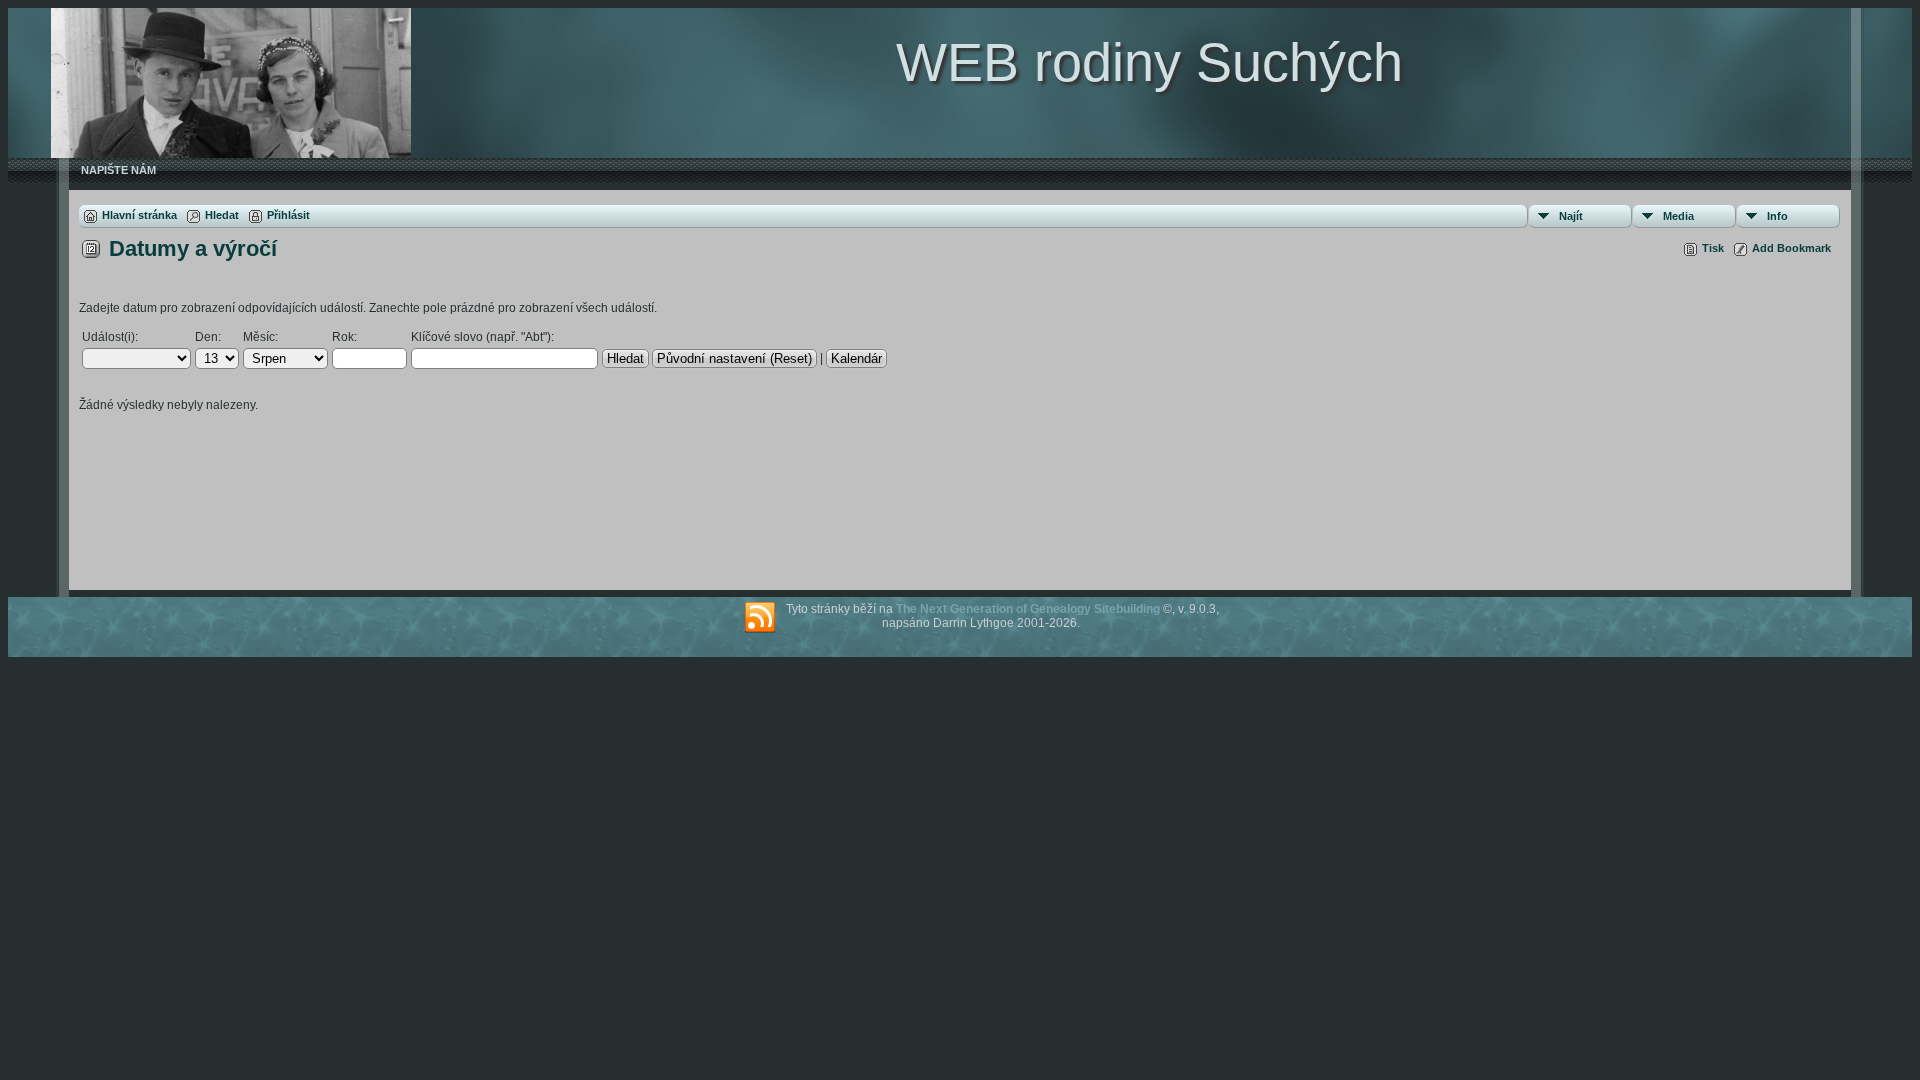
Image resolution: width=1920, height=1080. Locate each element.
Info (1777, 216)
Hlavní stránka (139, 215)
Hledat (222, 215)
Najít (1571, 216)
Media (1678, 216)
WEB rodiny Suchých (1149, 62)
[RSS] (760, 618)
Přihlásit (288, 215)
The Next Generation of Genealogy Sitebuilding (1028, 609)
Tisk (1713, 248)
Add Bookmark (1791, 248)
